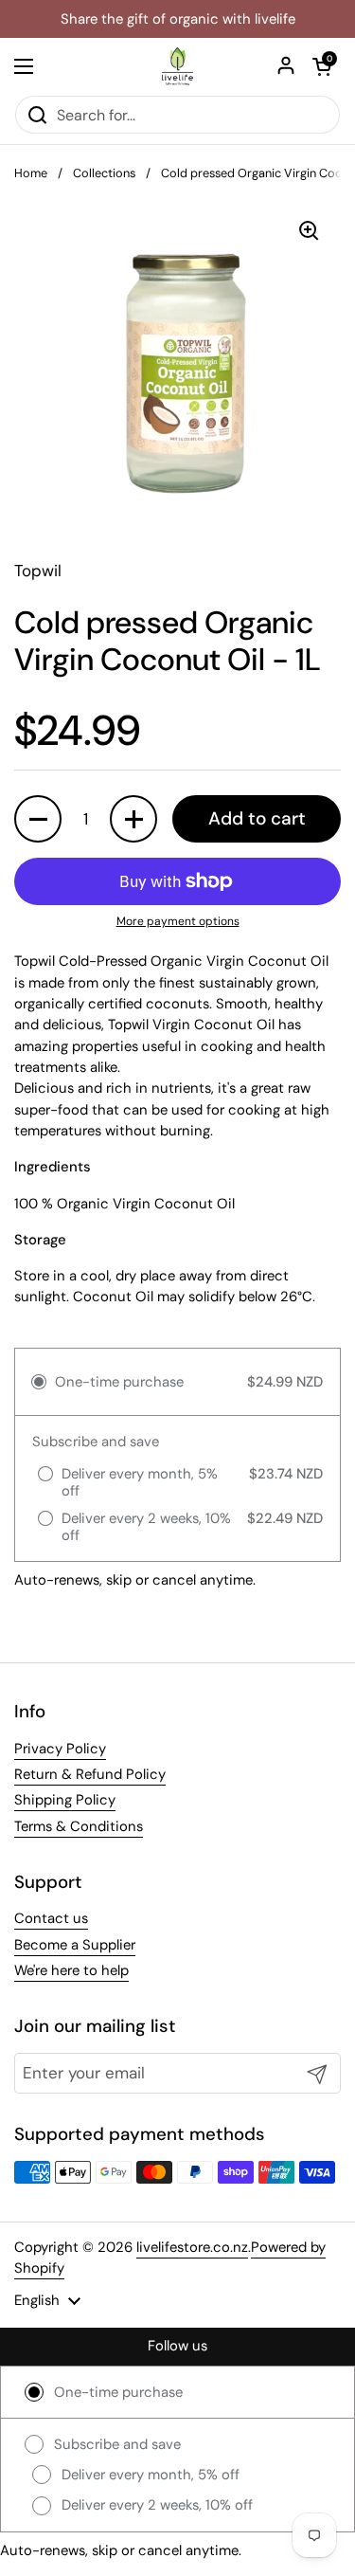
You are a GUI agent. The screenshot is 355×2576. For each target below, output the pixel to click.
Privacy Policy (60, 1749)
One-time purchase (118, 2392)
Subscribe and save (117, 2444)
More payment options (178, 921)
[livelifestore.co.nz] (177, 66)
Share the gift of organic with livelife (178, 19)
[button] (322, 66)
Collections (104, 173)
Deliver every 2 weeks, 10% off (157, 2505)
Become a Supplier (75, 1945)
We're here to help (71, 1970)
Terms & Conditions (79, 1826)
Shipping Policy (65, 1800)
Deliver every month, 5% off (151, 2475)
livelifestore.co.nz (192, 2247)
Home (31, 173)
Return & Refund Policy (90, 1774)
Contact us (51, 1918)
